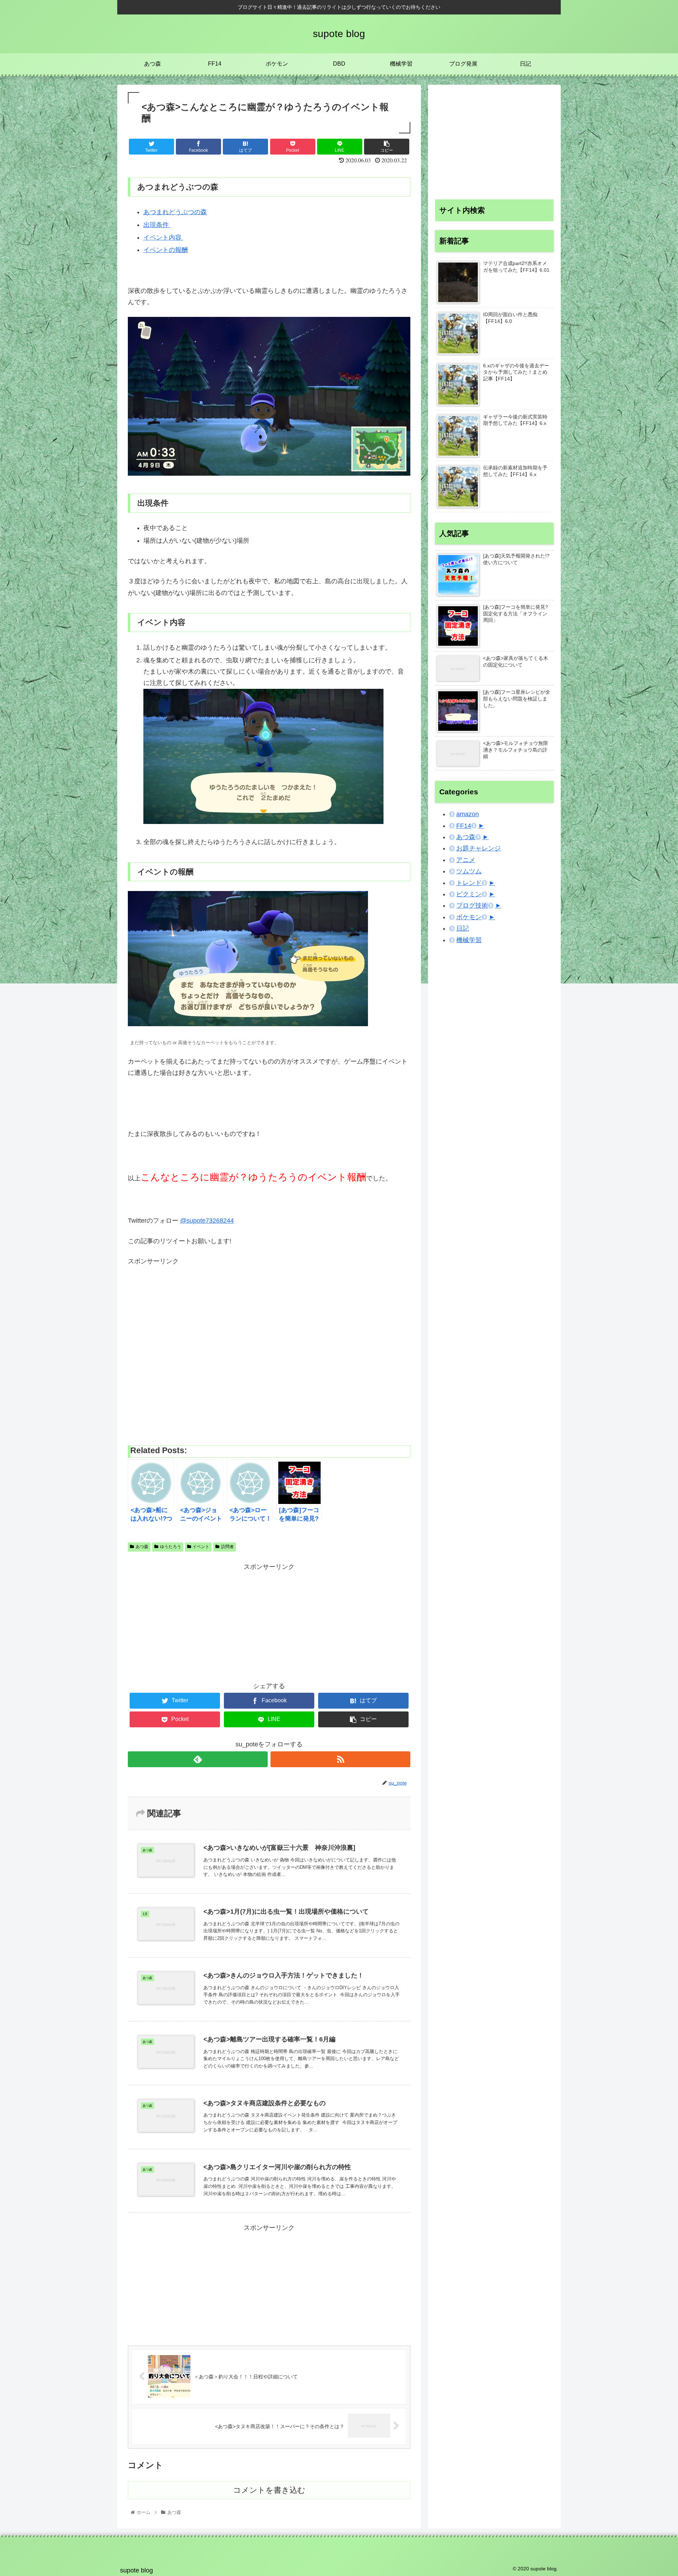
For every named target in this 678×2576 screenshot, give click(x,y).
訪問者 (227, 1547)
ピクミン (469, 894)
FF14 (464, 826)
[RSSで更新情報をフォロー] (340, 1759)
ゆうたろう (171, 1547)
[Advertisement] (269, 1352)
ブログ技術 (472, 905)
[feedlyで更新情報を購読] (198, 1759)
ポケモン (469, 917)
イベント (201, 1547)
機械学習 (469, 940)
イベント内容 (163, 237)
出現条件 (157, 225)
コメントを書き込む (269, 2490)
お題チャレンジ (478, 848)
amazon (468, 814)
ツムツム (469, 871)
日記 (463, 928)
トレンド (469, 883)
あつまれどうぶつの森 (175, 212)
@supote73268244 (207, 1221)
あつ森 (142, 1547)
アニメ (466, 860)
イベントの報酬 (166, 250)
